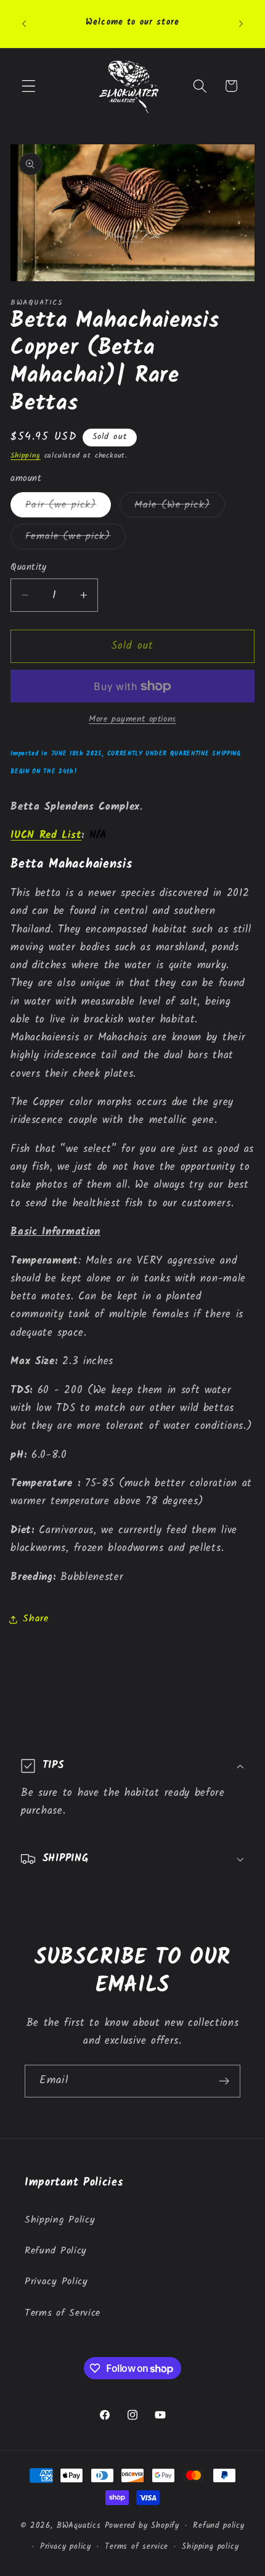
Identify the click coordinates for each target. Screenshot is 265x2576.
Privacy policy (66, 2547)
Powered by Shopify (142, 2526)
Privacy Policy (56, 2282)
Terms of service (137, 2547)
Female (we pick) (75, 538)
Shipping (25, 456)
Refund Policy (56, 2251)
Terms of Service (63, 2313)
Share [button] (35, 1619)
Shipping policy (210, 2547)
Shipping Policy (60, 2220)
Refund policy (218, 2526)
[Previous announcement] (24, 23)
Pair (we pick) (68, 507)
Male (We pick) (180, 507)
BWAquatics (79, 2526)
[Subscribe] (224, 2081)
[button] (29, 86)
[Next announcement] (241, 23)
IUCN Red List (46, 835)
